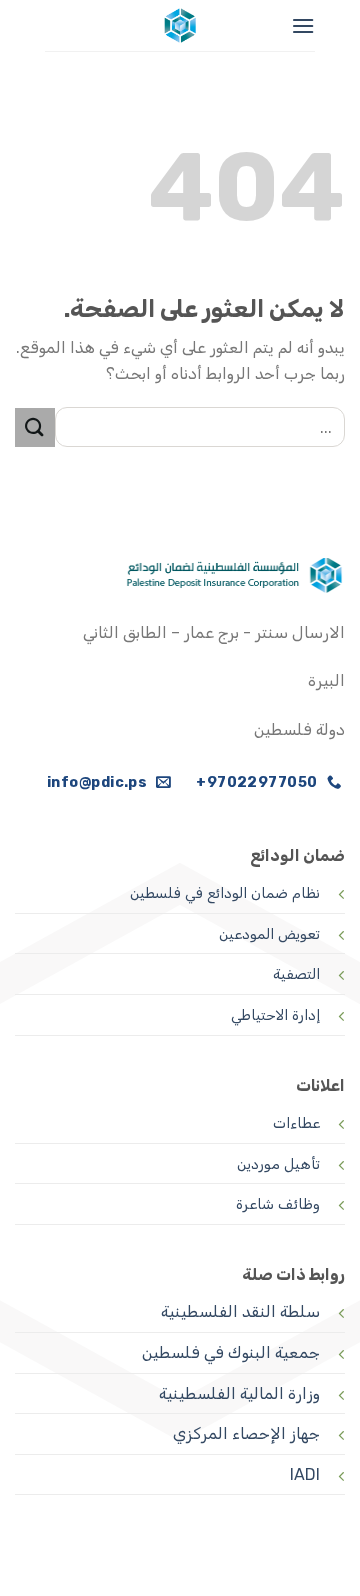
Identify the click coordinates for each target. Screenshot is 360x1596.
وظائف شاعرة (278, 1204)
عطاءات (296, 1123)
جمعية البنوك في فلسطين (231, 1352)
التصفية (296, 974)
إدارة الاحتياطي (275, 1015)
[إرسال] (35, 427)
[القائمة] (303, 25)
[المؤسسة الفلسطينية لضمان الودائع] (180, 25)
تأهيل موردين (278, 1164)
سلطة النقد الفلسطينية (240, 1311)
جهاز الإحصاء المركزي (246, 1433)
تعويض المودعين (269, 934)
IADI (305, 1474)
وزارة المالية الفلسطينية (239, 1393)
